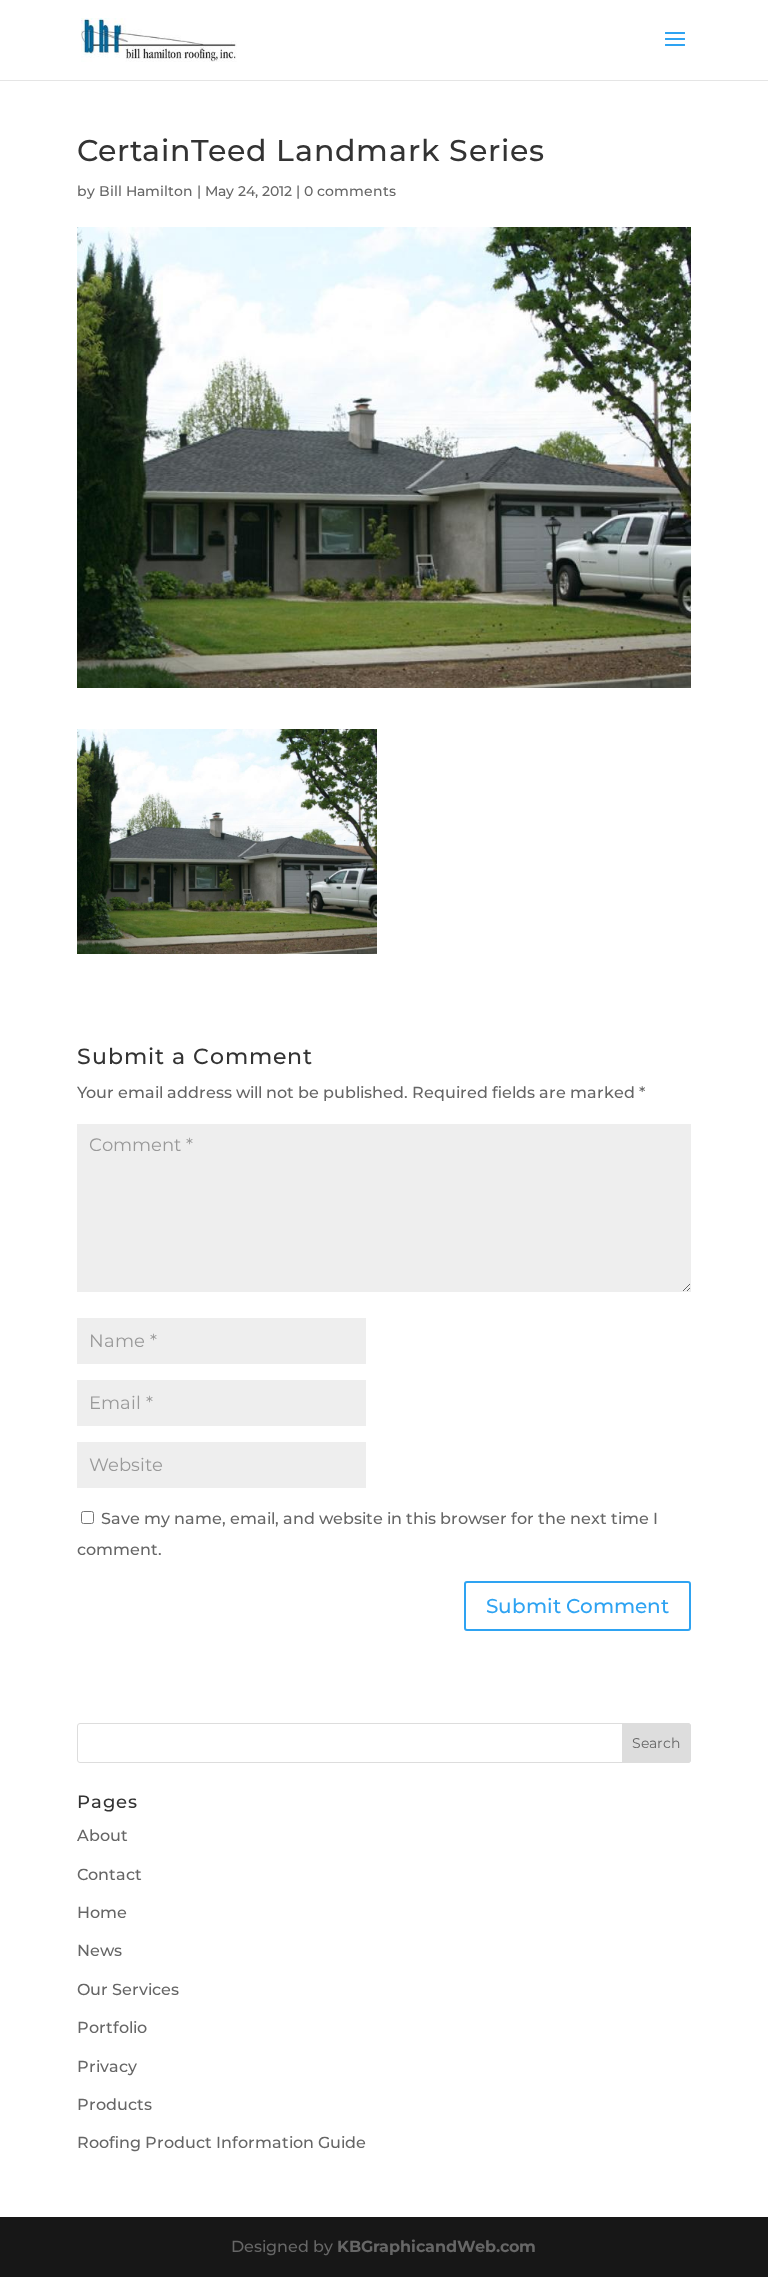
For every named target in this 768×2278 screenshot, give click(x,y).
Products (114, 2104)
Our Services (128, 1989)
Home (102, 1912)
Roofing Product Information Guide (221, 2142)
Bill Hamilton (146, 191)
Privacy (107, 2066)
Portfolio (112, 2027)
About (102, 1835)
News (99, 1950)
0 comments (350, 191)
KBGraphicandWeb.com (436, 2246)
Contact (109, 1874)
